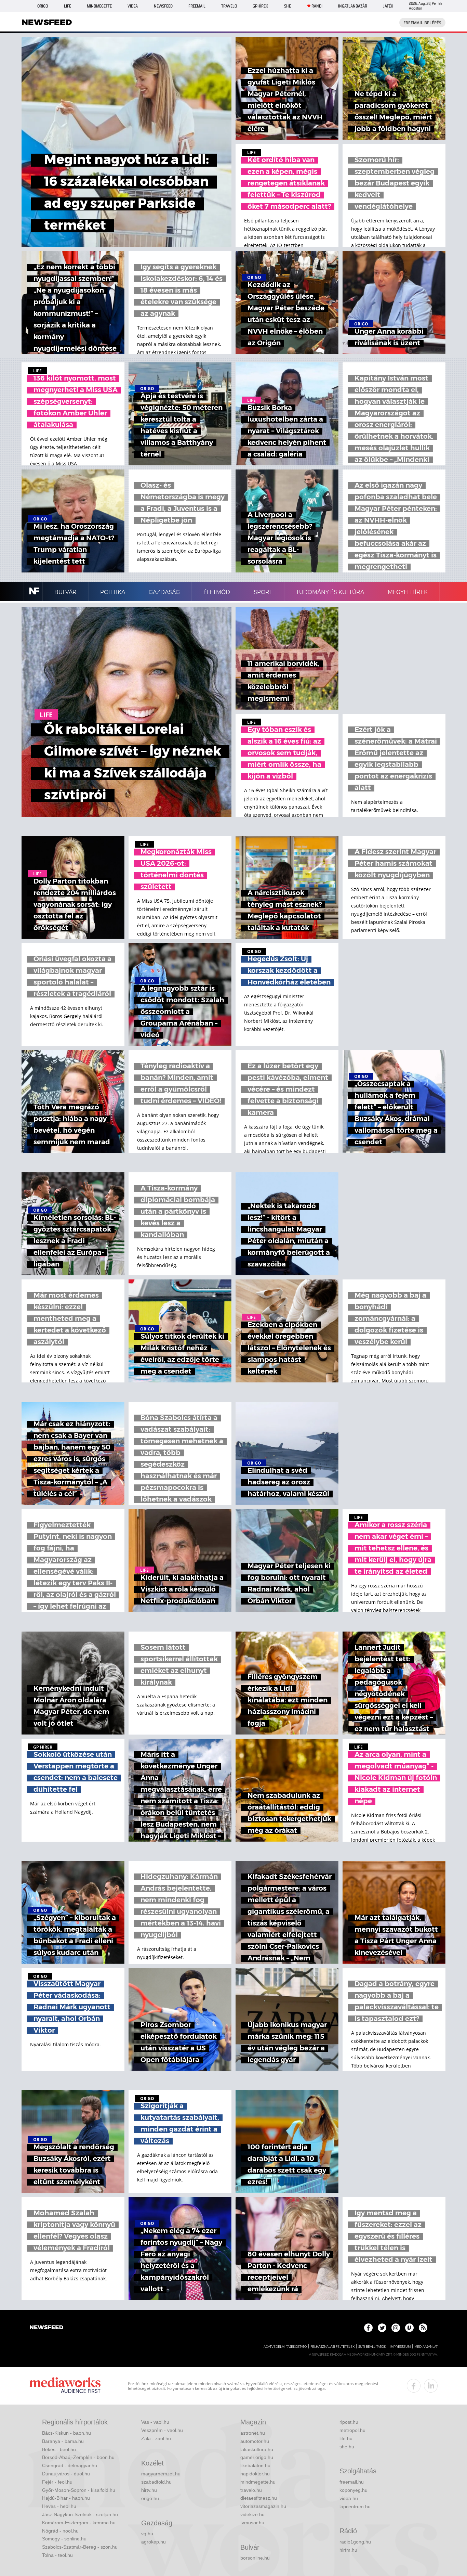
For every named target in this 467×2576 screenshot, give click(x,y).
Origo (43, 6)
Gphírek (260, 6)
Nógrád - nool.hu (60, 2531)
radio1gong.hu (355, 2542)
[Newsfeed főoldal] (46, 2328)
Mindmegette (99, 6)
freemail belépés (422, 23)
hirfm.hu (348, 2550)
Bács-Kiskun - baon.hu (66, 2433)
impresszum (400, 2347)
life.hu (346, 2438)
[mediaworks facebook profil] (414, 2386)
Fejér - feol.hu (57, 2482)
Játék (388, 6)
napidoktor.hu (255, 2474)
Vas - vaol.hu (155, 2422)
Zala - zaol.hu (156, 2438)
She (288, 6)
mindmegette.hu (258, 2482)
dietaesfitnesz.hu (259, 2498)
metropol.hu (352, 2430)
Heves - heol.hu (59, 2506)
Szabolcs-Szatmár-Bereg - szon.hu (80, 2547)
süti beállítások (372, 2347)
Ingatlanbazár (353, 6)
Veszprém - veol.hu (162, 2430)
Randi (317, 6)
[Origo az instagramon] (396, 2328)
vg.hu (147, 2534)
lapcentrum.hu (355, 2507)
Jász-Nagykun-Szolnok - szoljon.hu (80, 2514)
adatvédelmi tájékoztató (285, 2347)
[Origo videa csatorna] (409, 2328)
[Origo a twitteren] (382, 2328)
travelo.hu (251, 2490)
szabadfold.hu (156, 2482)
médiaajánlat (426, 2347)
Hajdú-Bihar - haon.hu (66, 2498)
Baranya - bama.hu (63, 2441)
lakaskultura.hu (257, 2449)
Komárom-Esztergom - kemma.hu (79, 2523)
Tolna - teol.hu (57, 2555)
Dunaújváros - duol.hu (66, 2474)
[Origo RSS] (423, 2328)
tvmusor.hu (252, 2523)
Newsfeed (163, 6)
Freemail (197, 6)
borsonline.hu (255, 2558)
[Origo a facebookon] (368, 2328)
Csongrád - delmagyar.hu (70, 2465)
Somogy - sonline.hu (64, 2539)
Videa (133, 6)
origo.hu (150, 2498)
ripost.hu (349, 2422)
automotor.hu (255, 2441)
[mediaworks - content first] (65, 2386)
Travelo (229, 6)
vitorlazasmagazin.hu (263, 2506)
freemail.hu (352, 2482)
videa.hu (349, 2498)
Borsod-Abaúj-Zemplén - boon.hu (78, 2457)
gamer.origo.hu (257, 2457)
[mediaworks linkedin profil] (431, 2386)
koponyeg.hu (353, 2490)
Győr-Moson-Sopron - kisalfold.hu (79, 2490)
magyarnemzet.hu (161, 2474)
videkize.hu (252, 2514)
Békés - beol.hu (59, 2449)
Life (68, 6)
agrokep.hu (154, 2542)
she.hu (347, 2447)
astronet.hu (253, 2433)
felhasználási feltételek (332, 2347)
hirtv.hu (149, 2490)
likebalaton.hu (255, 2465)
